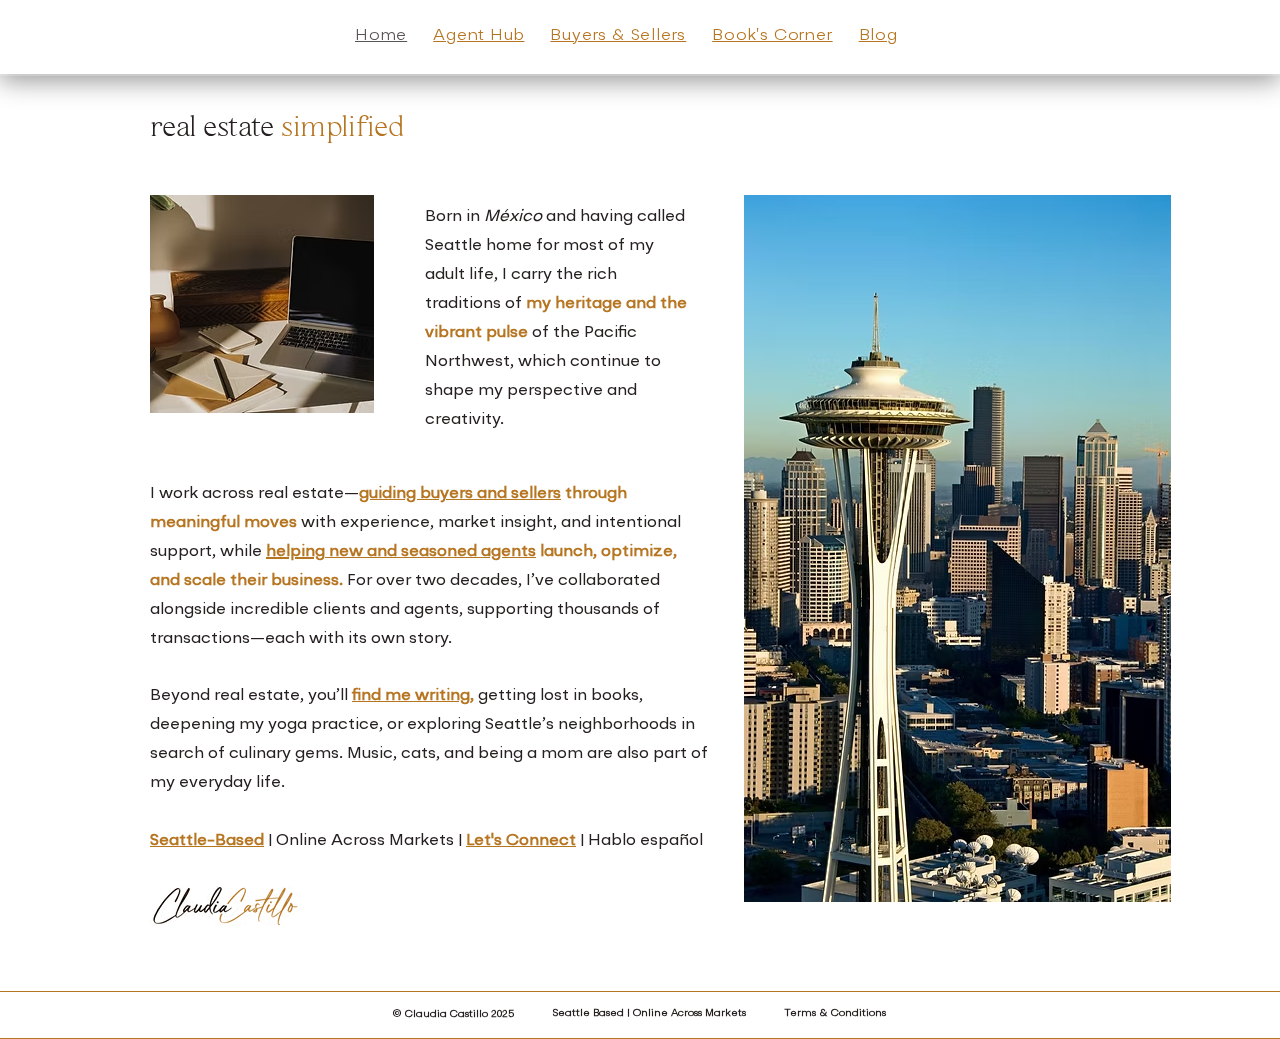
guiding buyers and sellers (460, 494)
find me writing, (413, 696)
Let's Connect (521, 841)
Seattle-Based (207, 841)
